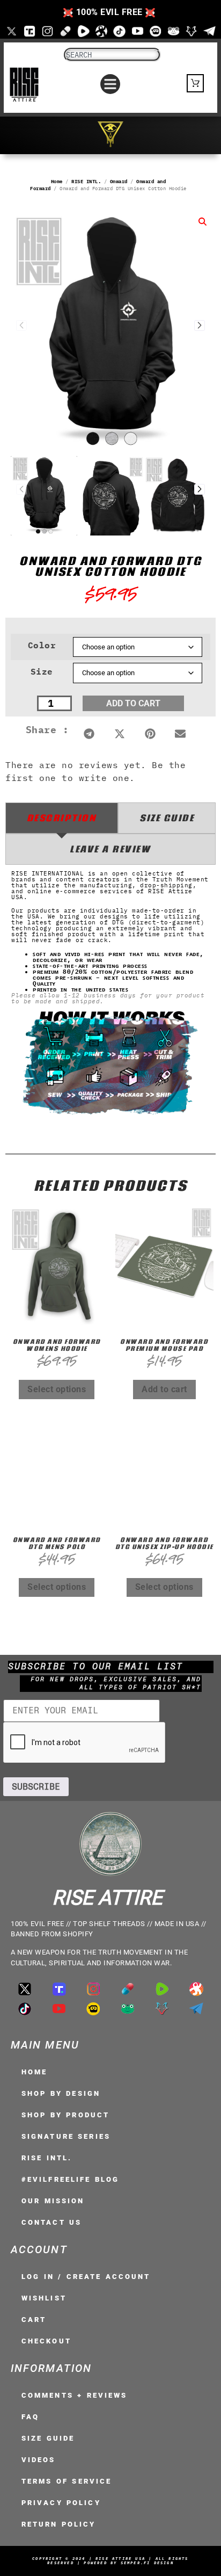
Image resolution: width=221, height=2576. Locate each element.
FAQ (30, 2417)
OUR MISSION (53, 2201)
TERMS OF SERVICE (67, 2481)
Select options (57, 1389)
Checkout (46, 2341)
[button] (110, 84)
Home (57, 181)
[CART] (196, 83)
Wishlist (44, 2298)
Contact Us (51, 2222)
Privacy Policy (61, 2503)
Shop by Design (61, 2093)
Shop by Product (65, 2115)
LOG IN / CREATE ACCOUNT (86, 2277)
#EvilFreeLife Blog (70, 2179)
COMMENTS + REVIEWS (74, 2395)
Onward (119, 181)
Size (42, 671)
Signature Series (66, 2136)
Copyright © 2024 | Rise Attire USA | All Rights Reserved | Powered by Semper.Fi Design (110, 2561)
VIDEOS (39, 2460)
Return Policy (59, 2524)
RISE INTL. (86, 181)
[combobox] (112, 55)
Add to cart (133, 703)
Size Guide (48, 2438)
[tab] (62, 818)
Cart (34, 2320)
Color (42, 645)
